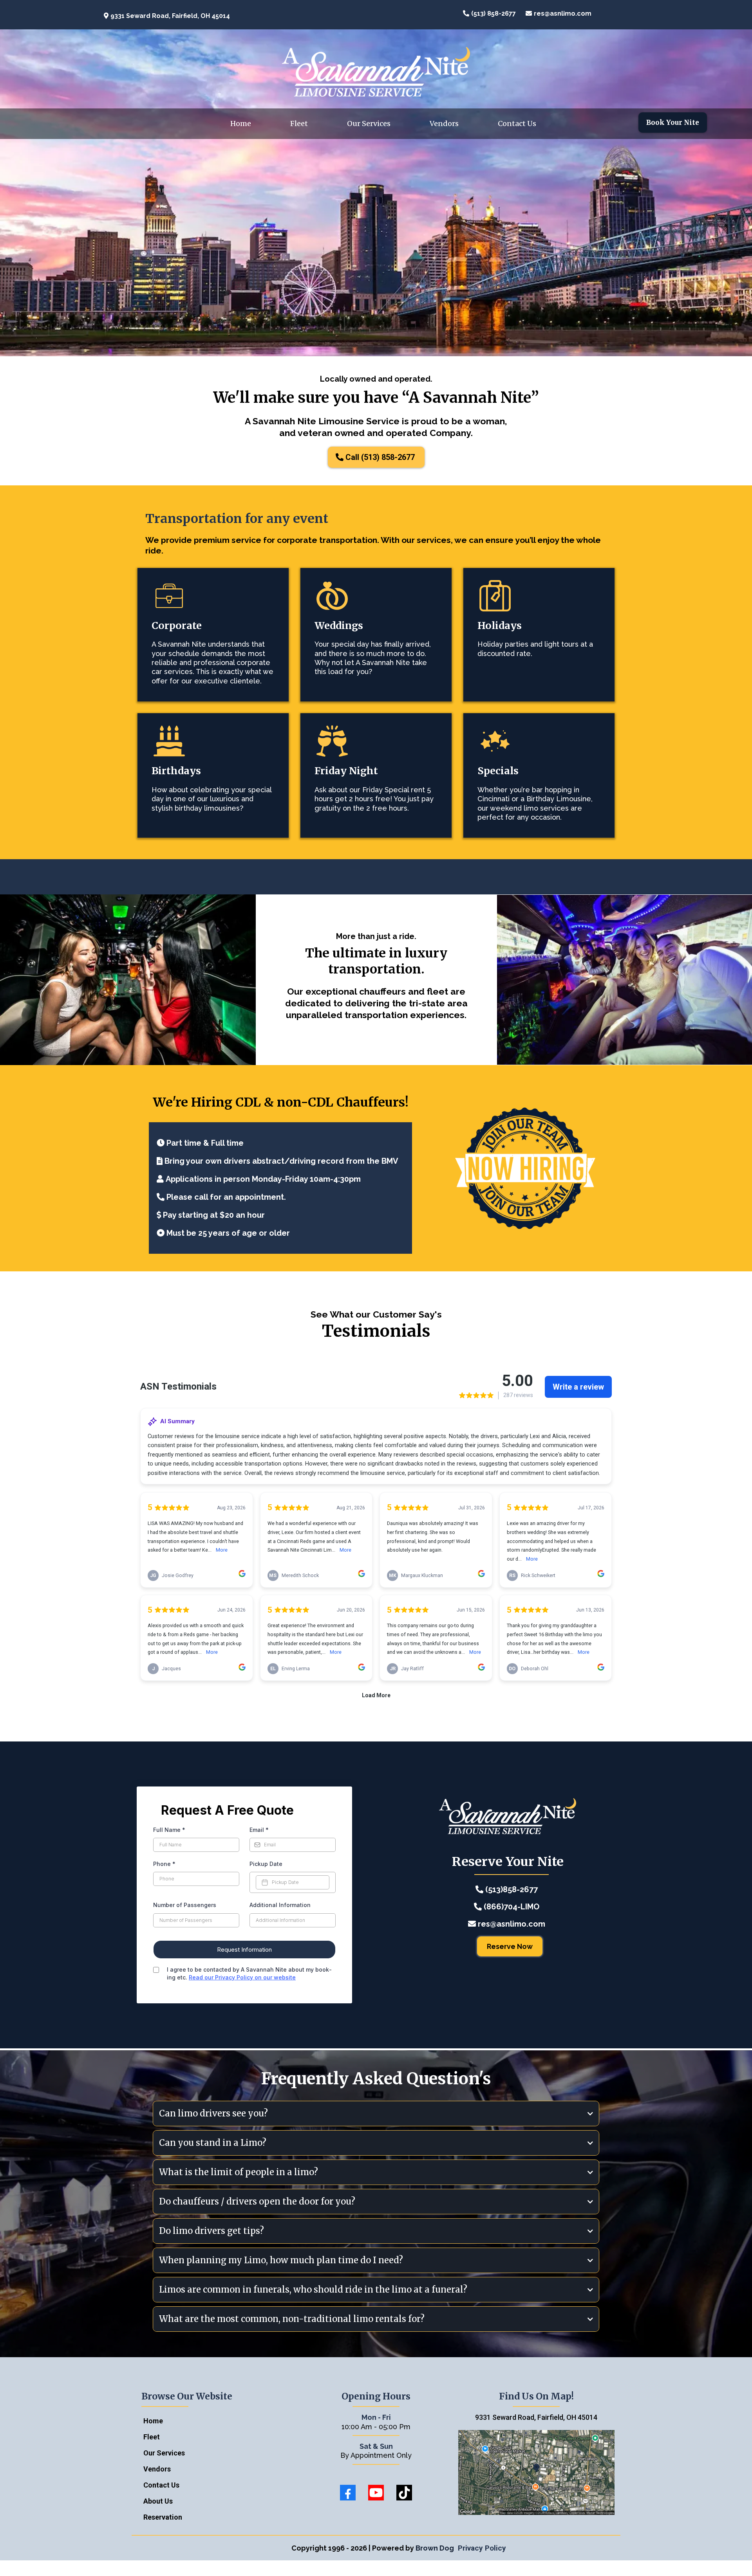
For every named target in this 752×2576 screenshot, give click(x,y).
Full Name (169, 1830)
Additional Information (280, 1905)
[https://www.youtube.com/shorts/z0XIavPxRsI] (215, 596)
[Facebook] (348, 2493)
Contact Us (517, 123)
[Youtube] (376, 2493)
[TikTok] (404, 2493)
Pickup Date (266, 1864)
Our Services (369, 123)
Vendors (444, 123)
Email (259, 1830)
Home (241, 123)
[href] (536, 2473)
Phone (164, 1864)
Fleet (299, 123)
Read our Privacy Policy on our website (242, 1977)
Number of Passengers (185, 1905)
